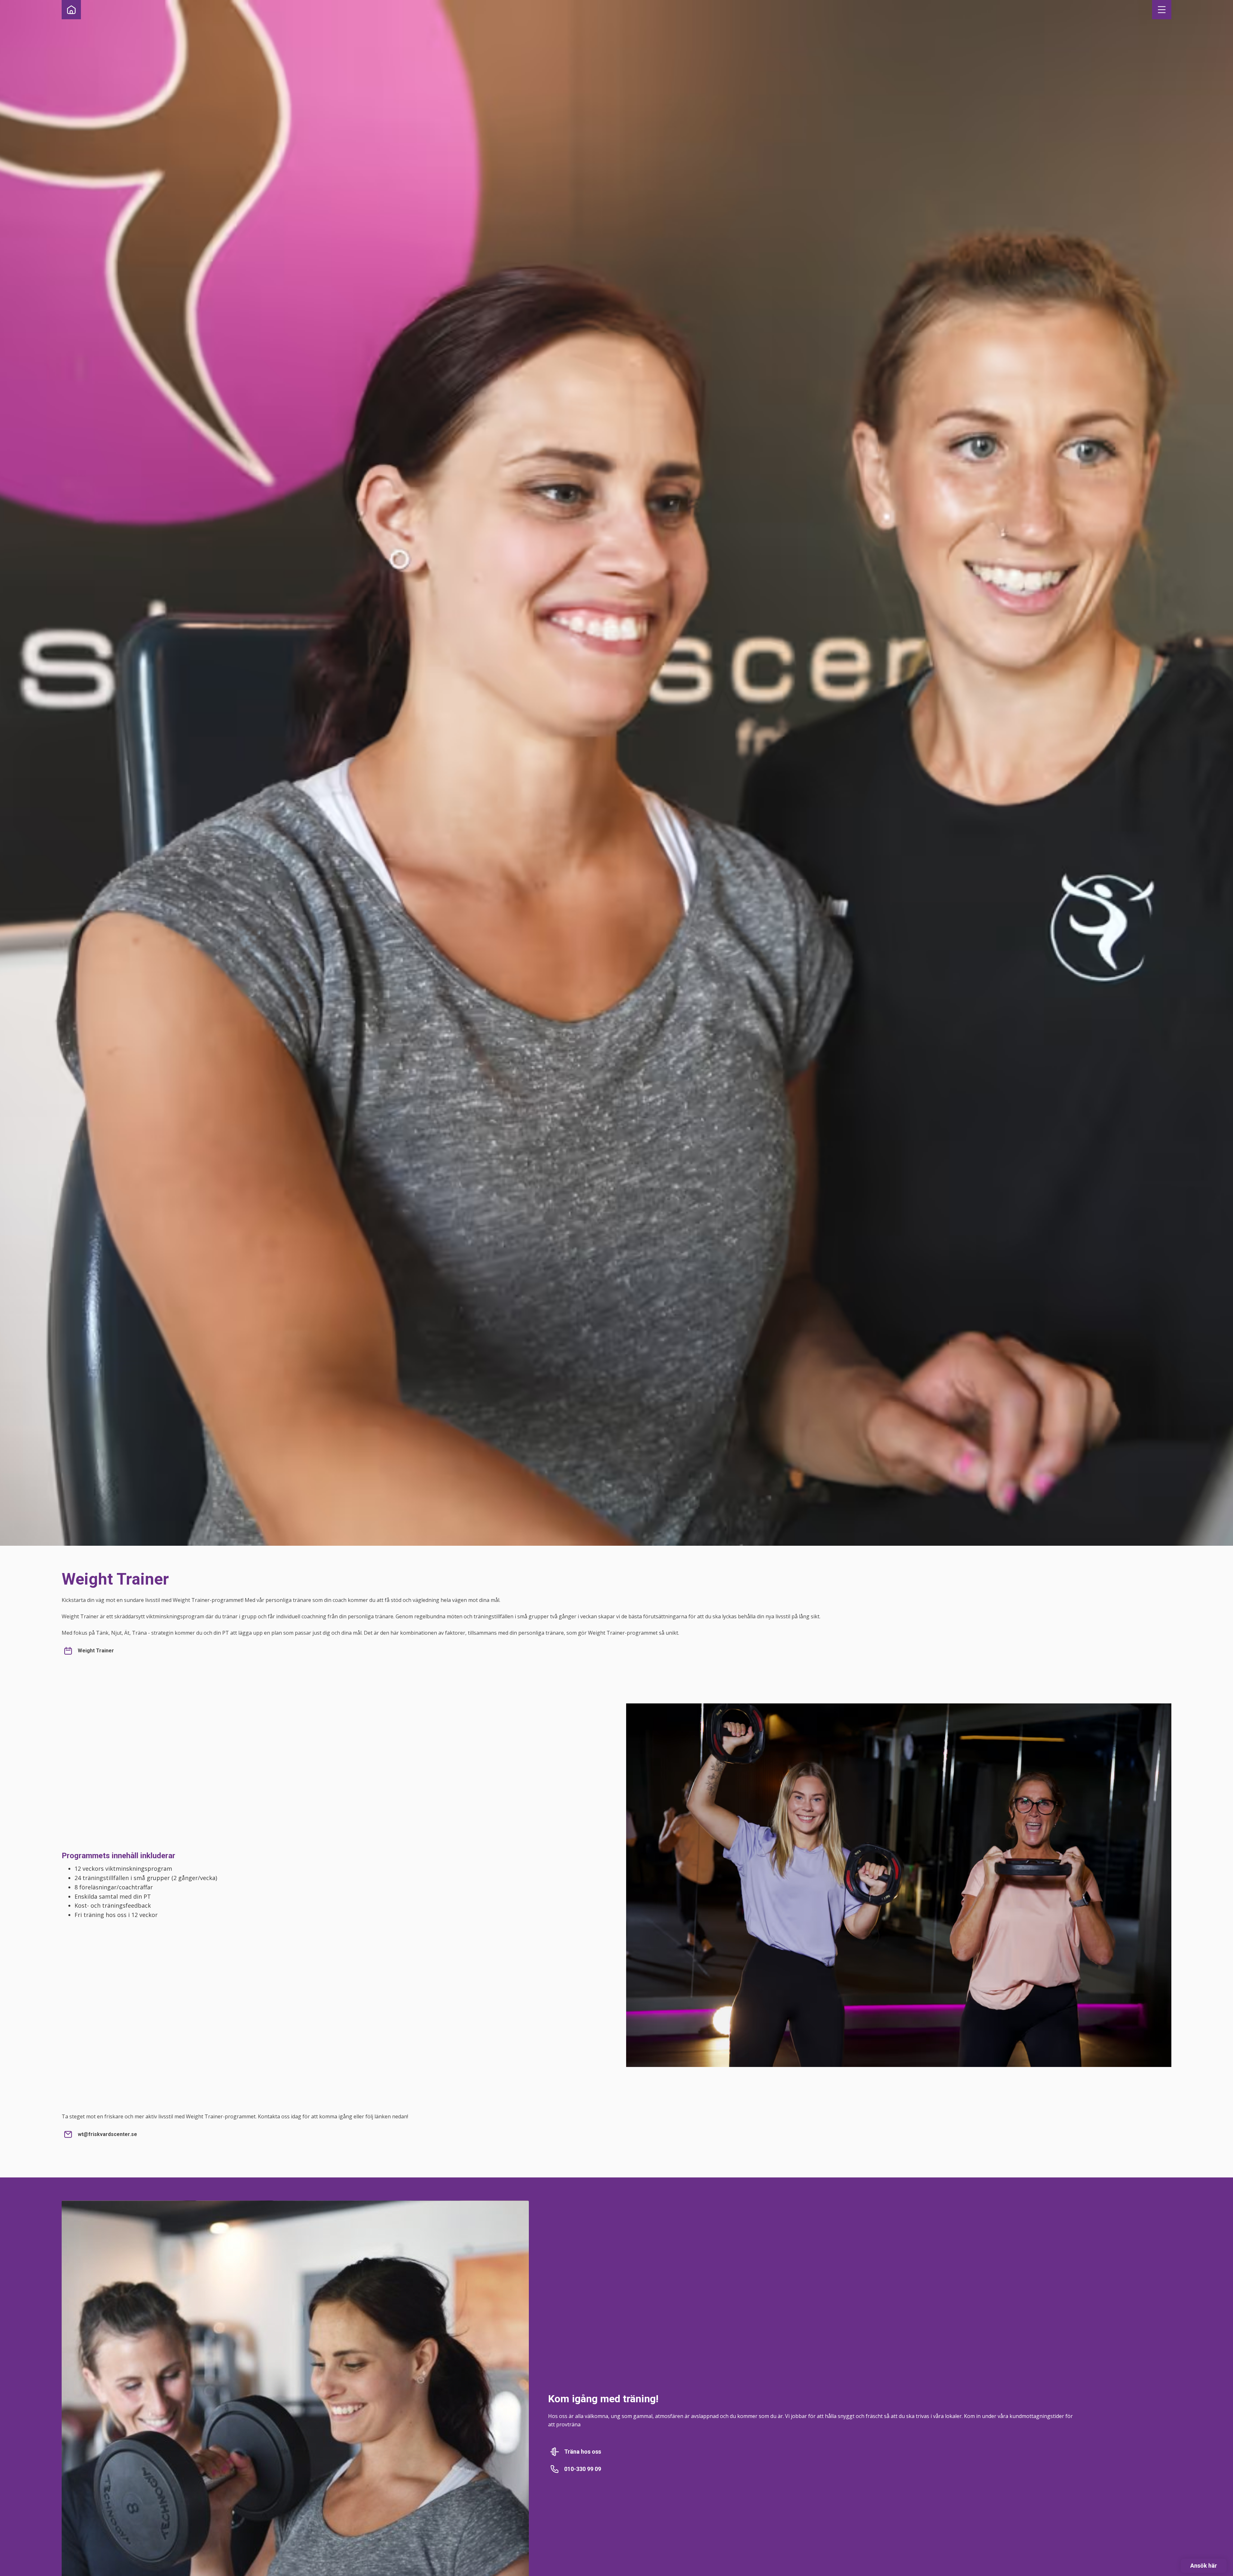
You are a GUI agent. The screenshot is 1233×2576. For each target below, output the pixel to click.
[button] (1162, 10)
